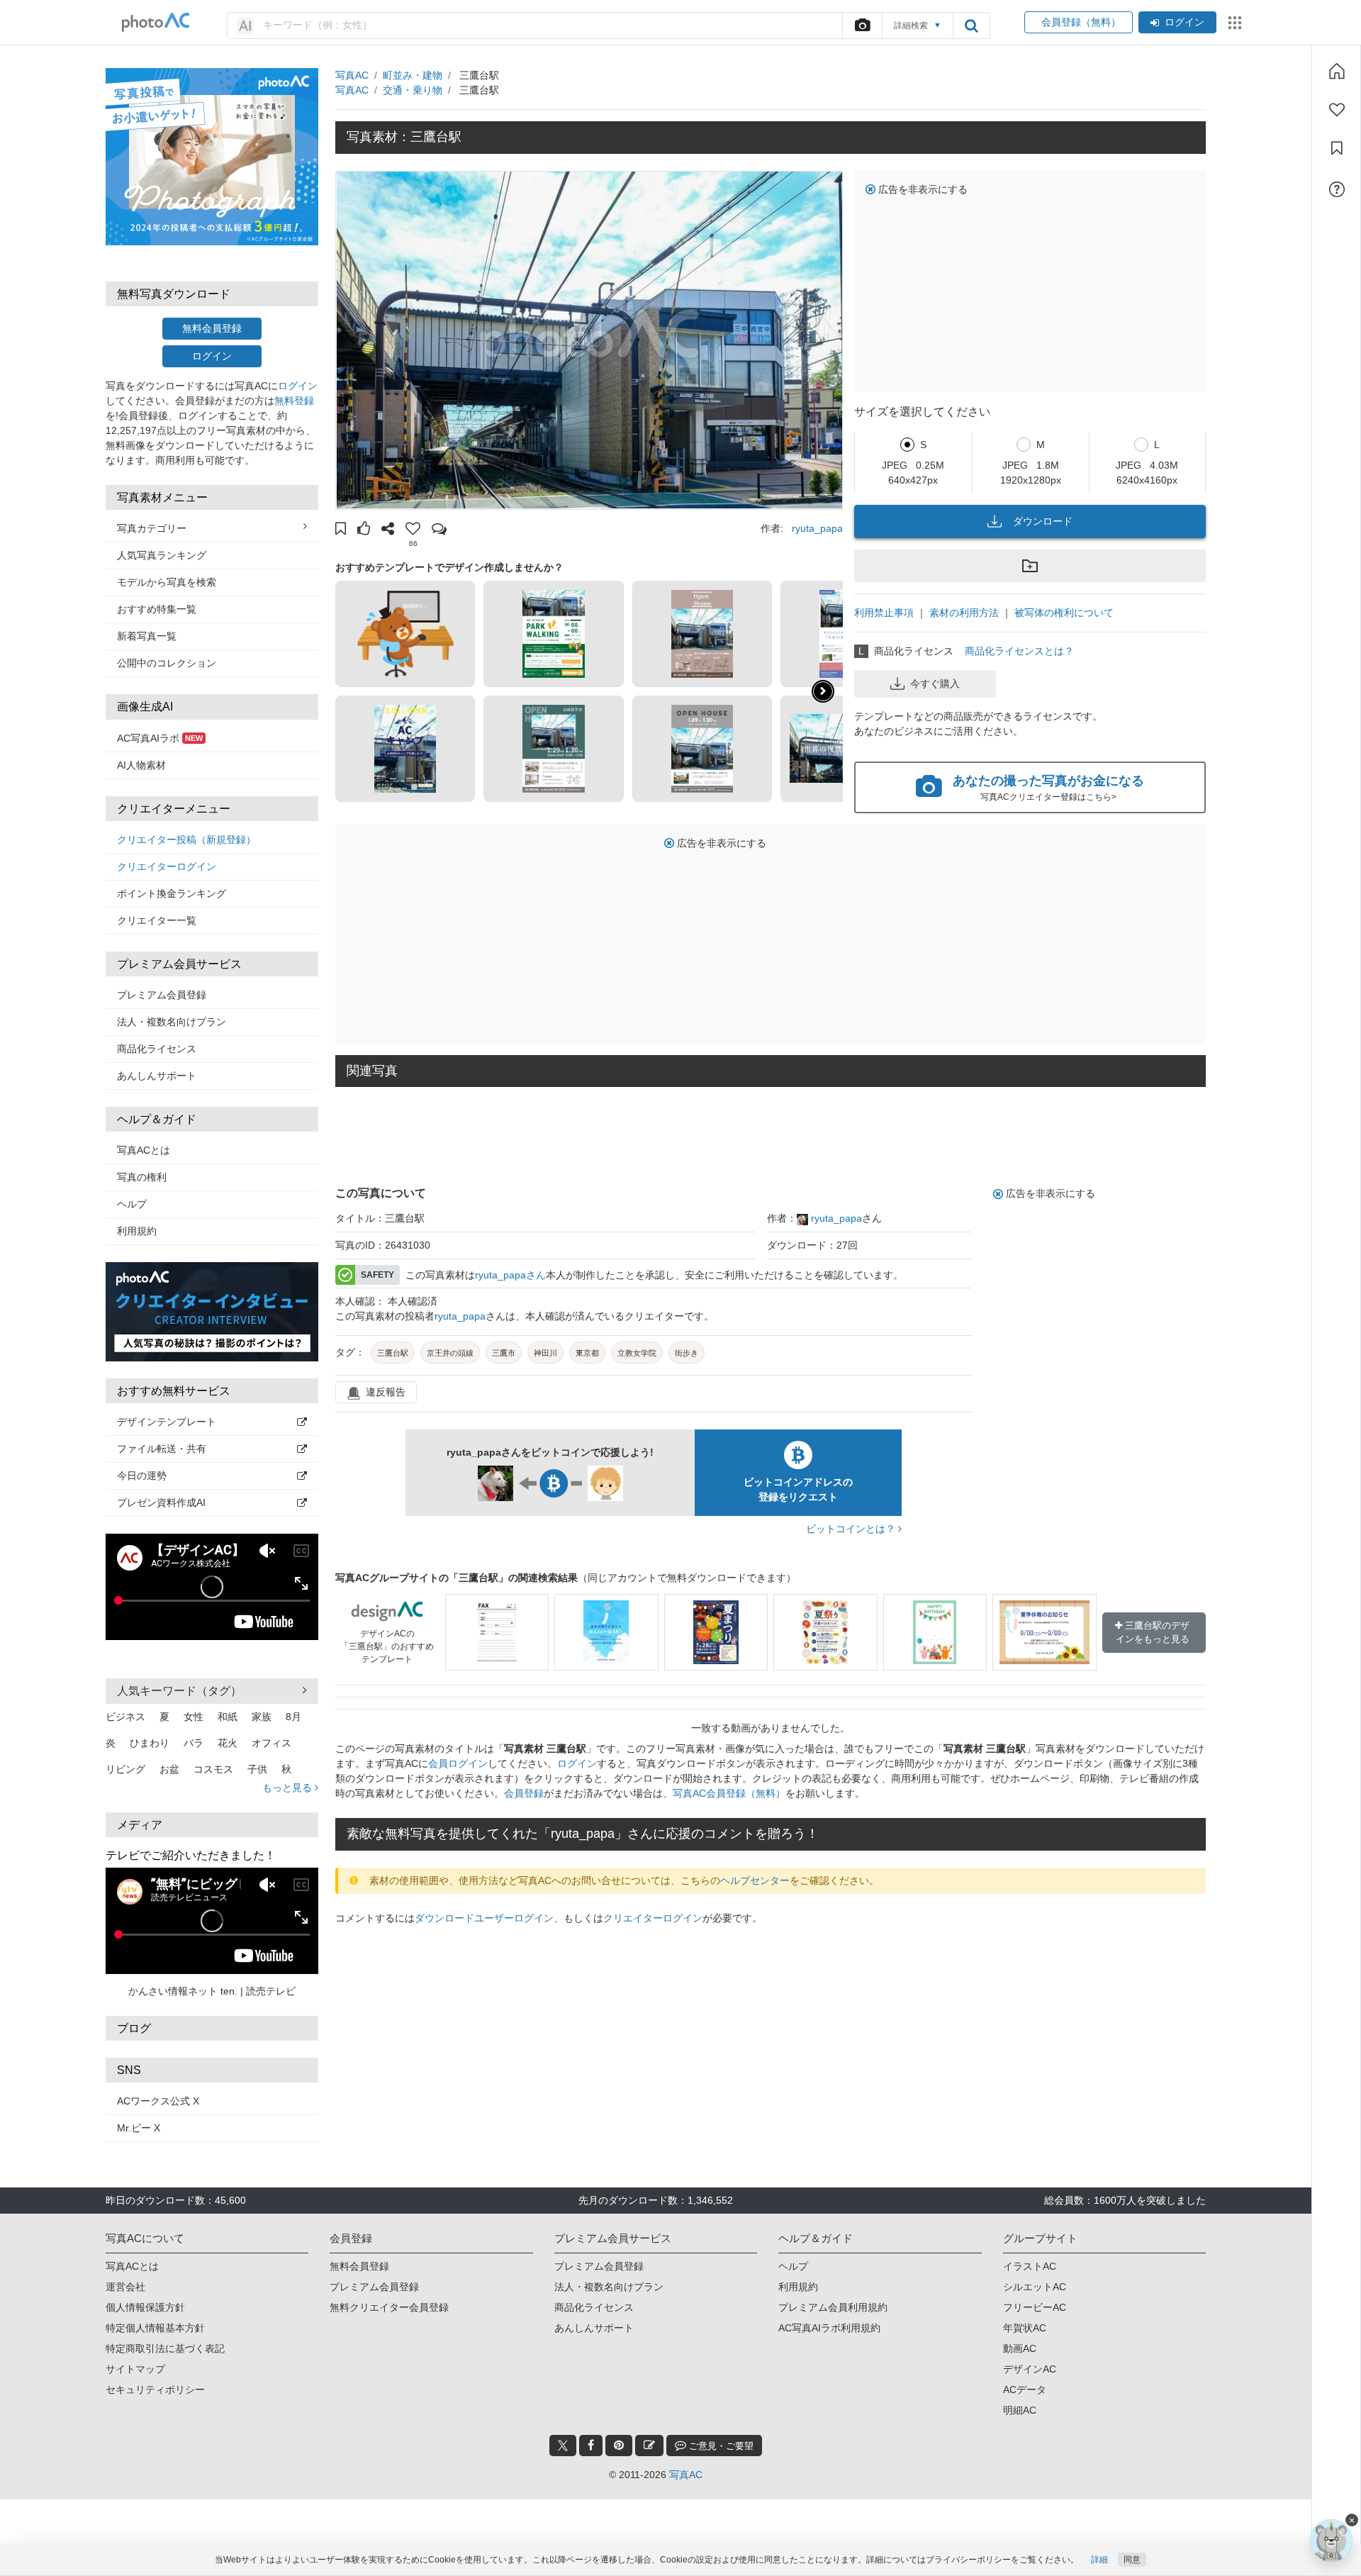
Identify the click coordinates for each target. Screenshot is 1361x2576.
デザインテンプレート (167, 1422)
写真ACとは (144, 1150)
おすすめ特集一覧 (157, 609)
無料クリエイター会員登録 (389, 2307)
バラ (194, 1743)
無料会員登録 (212, 328)
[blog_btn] (649, 2446)
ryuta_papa (817, 528)
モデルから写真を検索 (167, 582)
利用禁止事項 (884, 613)
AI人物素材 (141, 765)
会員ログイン (458, 1763)
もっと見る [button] (289, 1788)
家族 (262, 1717)
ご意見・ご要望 (720, 2446)
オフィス (271, 1743)
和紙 (228, 1717)
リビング (125, 1769)
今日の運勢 (142, 1476)
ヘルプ (132, 1204)
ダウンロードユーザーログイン (484, 1918)
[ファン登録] (1337, 110)
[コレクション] (1337, 148)
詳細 (1099, 2560)
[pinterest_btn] (619, 2446)
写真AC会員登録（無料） (729, 1793)
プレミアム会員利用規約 (833, 2307)
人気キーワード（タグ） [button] (179, 1691)
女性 (194, 1717)
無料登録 (294, 401)
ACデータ (1025, 2390)
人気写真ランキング (162, 555)
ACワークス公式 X (158, 2101)
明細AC (1020, 2410)
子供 (257, 1769)
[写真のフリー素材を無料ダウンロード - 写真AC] (156, 22)
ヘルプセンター (755, 1880)
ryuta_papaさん (510, 1275)
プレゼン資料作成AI (161, 1502)
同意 (1132, 2560)
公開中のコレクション (167, 663)
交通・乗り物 (413, 90)
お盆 (169, 1769)
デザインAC (1030, 2369)
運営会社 (125, 2287)
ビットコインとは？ (852, 1529)
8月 (293, 1717)
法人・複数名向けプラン (172, 1022)
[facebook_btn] (591, 2446)
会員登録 (524, 1793)
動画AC (1020, 2348)
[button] (341, 530)
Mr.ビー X (139, 2128)
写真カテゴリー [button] (152, 528)
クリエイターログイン (167, 866)
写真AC (352, 75)
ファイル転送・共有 (162, 1449)
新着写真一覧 (147, 636)
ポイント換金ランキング (172, 893)
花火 (228, 1743)
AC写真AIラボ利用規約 (829, 2328)
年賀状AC (1025, 2328)
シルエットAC (1035, 2287)
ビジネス (125, 1717)
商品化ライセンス (157, 1049)
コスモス (213, 1769)
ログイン (1184, 22)
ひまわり (150, 1743)
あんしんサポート (157, 1076)
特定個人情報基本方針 (155, 2328)
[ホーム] (1337, 71)
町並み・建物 (413, 75)
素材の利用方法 (964, 613)
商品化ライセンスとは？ (1019, 651)
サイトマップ (135, 2369)
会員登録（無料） (1079, 22)
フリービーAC (1035, 2307)
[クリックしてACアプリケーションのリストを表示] (1235, 23)
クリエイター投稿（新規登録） (186, 840)
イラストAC (1030, 2266)
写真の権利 (142, 1177)
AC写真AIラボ (160, 738)
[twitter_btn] (563, 2446)
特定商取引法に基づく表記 (165, 2348)
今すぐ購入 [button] (935, 684)
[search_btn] (971, 26)
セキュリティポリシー (155, 2390)
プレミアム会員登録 (162, 995)
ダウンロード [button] (1043, 521)
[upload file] (862, 26)
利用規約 (137, 1231)
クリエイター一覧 (157, 920)
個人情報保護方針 (145, 2307)
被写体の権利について (1064, 613)
